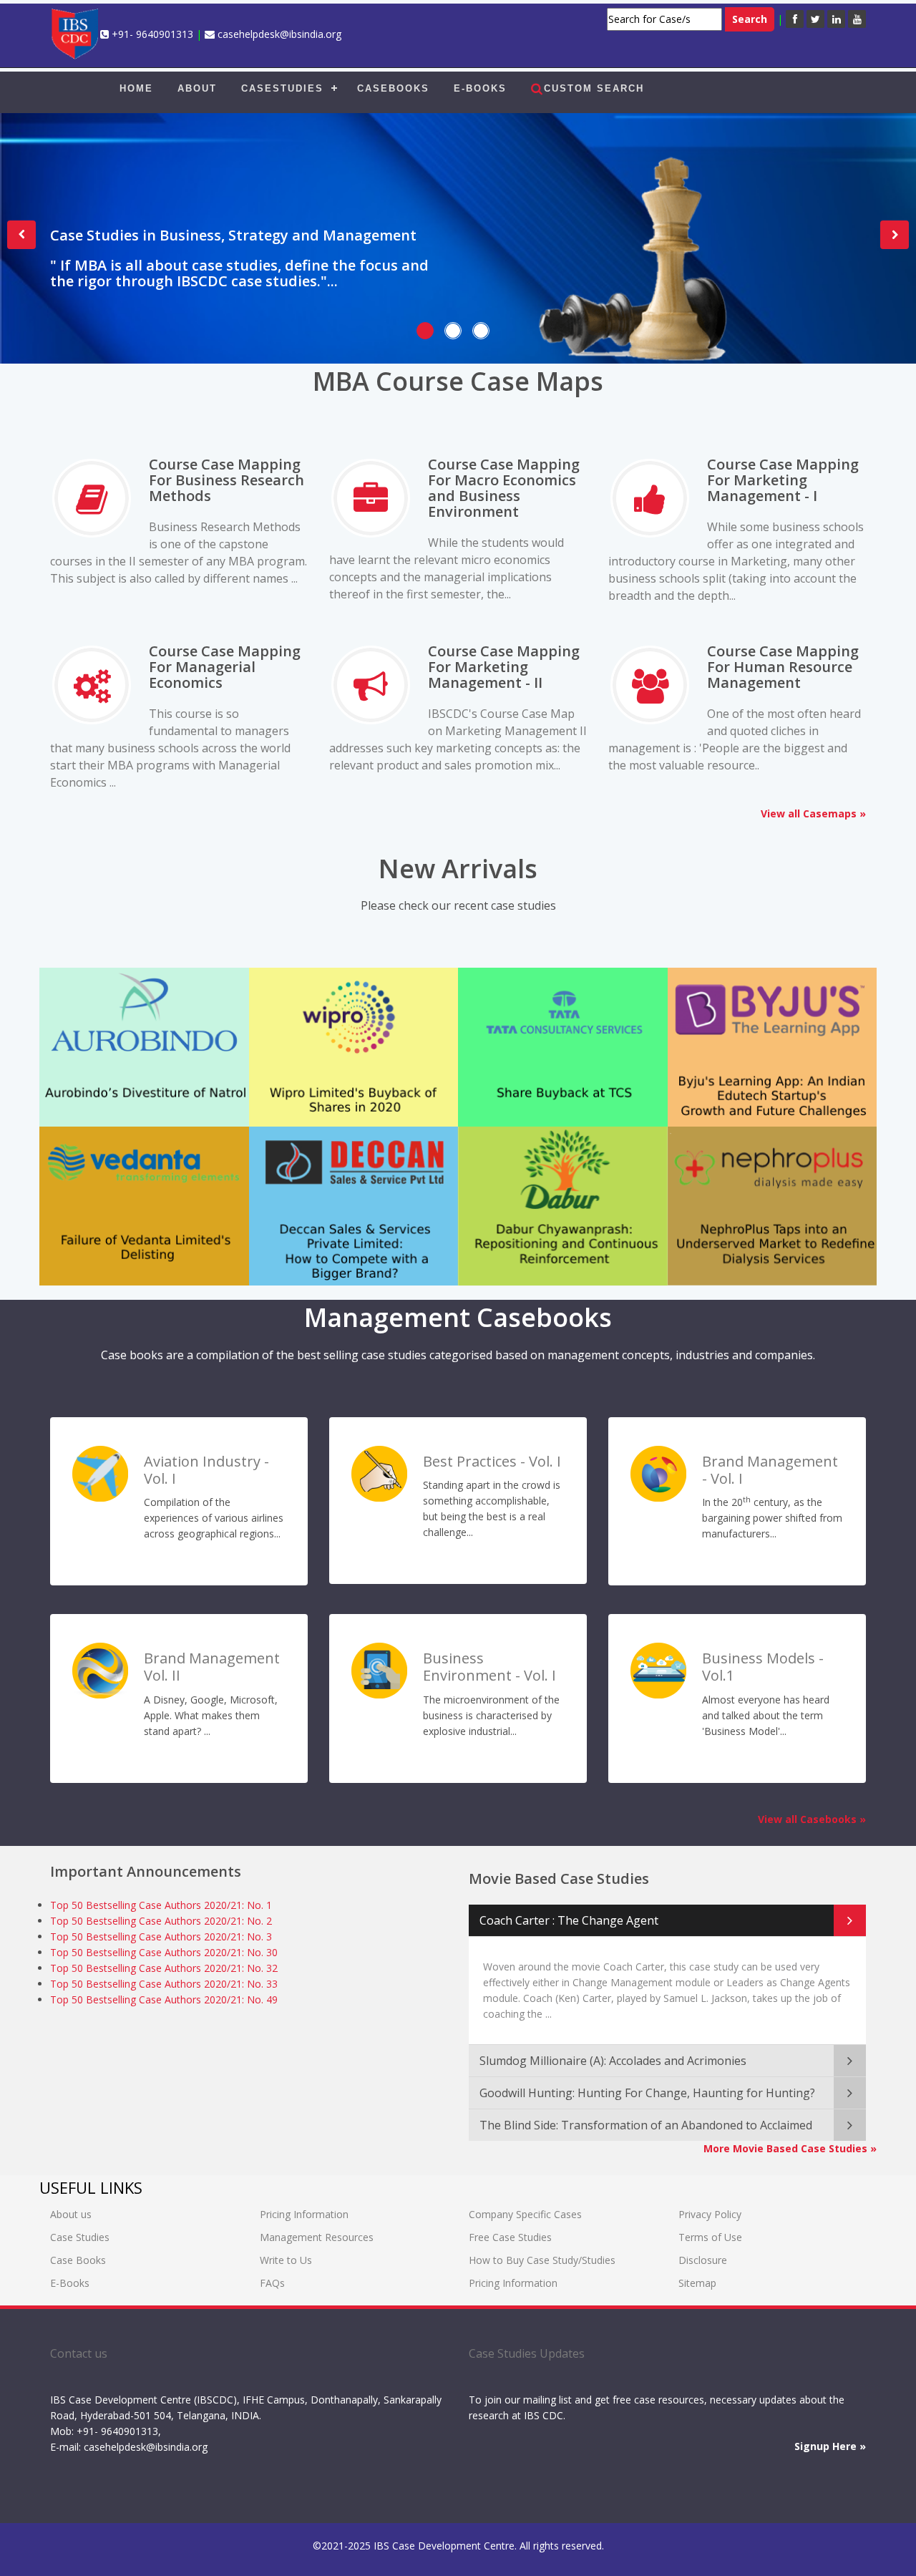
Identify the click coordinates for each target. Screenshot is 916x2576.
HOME (136, 88)
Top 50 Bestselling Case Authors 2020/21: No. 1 (161, 1905)
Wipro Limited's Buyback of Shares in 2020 (353, 1024)
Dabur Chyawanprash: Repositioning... (542, 1183)
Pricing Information (304, 2214)
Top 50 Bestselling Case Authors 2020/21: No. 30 (164, 1952)
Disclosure (703, 2260)
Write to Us (286, 2260)
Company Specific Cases (525, 2214)
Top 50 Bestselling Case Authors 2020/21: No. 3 (161, 1936)
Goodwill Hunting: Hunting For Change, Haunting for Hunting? (647, 2093)
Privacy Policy (710, 2214)
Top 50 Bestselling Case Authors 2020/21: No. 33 (164, 1984)
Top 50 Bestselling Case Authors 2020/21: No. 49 (164, 1999)
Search (750, 19)
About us (71, 2214)
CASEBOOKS (393, 88)
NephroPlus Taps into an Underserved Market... (770, 1183)
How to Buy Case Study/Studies (542, 2260)
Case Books (78, 2260)
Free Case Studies (510, 2237)
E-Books (70, 2283)
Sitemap (697, 2283)
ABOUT (197, 88)
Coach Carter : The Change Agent (569, 1920)
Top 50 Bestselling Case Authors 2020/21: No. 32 (164, 1968)
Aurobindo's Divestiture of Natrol (142, 1014)
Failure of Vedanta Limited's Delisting (133, 1173)
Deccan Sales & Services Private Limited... (332, 1183)
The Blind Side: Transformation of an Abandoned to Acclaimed (646, 2125)
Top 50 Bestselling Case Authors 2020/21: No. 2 (161, 1921)
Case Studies (80, 2237)
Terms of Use (710, 2237)
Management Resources (317, 2237)
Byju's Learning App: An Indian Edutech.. (769, 1014)
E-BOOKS (480, 88)
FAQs (272, 2283)
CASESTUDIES (282, 88)
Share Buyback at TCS (548, 1014)
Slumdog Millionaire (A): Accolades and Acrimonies (613, 2061)
